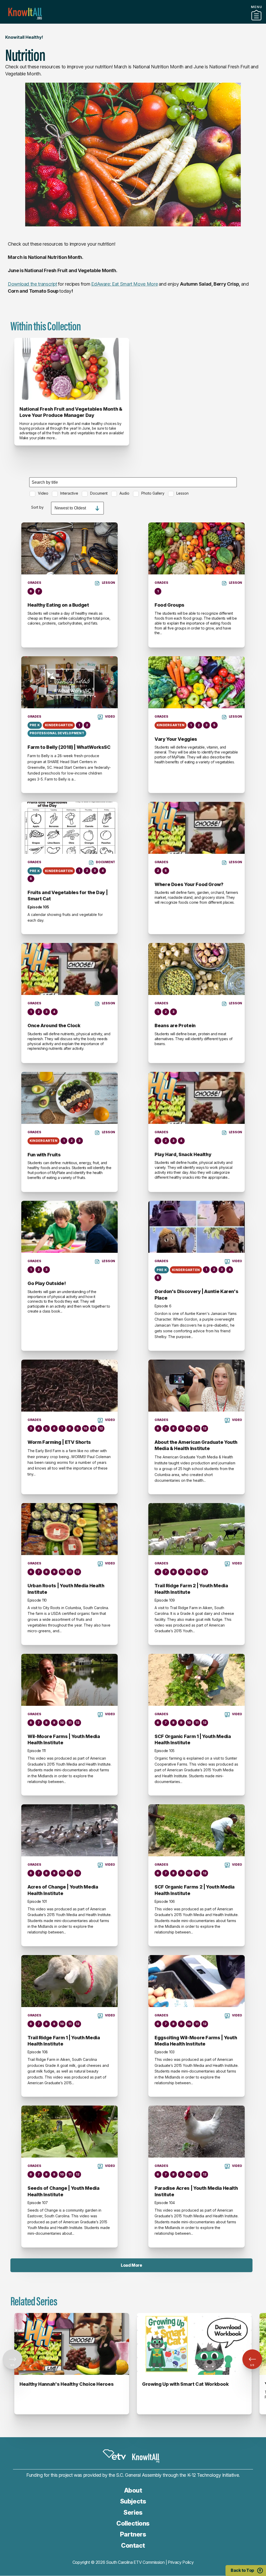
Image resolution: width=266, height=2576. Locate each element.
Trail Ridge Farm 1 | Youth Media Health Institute (64, 2041)
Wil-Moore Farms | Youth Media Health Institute (64, 1739)
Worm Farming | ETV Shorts (59, 1442)
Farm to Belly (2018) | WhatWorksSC (69, 747)
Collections (133, 2523)
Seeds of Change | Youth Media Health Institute (64, 2191)
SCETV (114, 2455)
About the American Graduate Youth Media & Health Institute (196, 1445)
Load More (131, 2265)
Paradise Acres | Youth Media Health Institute (196, 2191)
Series (133, 2512)
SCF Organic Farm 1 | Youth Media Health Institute (193, 1739)
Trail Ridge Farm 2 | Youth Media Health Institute (191, 1589)
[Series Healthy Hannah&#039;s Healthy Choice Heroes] (72, 2344)
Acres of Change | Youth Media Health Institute (63, 1890)
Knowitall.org (25, 14)
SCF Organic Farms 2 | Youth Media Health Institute (195, 1890)
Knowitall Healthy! (24, 37)
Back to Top (242, 2570)
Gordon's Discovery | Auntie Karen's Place (196, 1294)
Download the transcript (32, 284)
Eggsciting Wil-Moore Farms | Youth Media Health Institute (196, 2041)
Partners (133, 22)
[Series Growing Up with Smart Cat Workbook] (194, 2344)
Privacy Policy (181, 2562)
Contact (133, 2545)
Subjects (133, 2501)
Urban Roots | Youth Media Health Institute (66, 1589)
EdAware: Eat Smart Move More (124, 284)
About (133, 2490)
